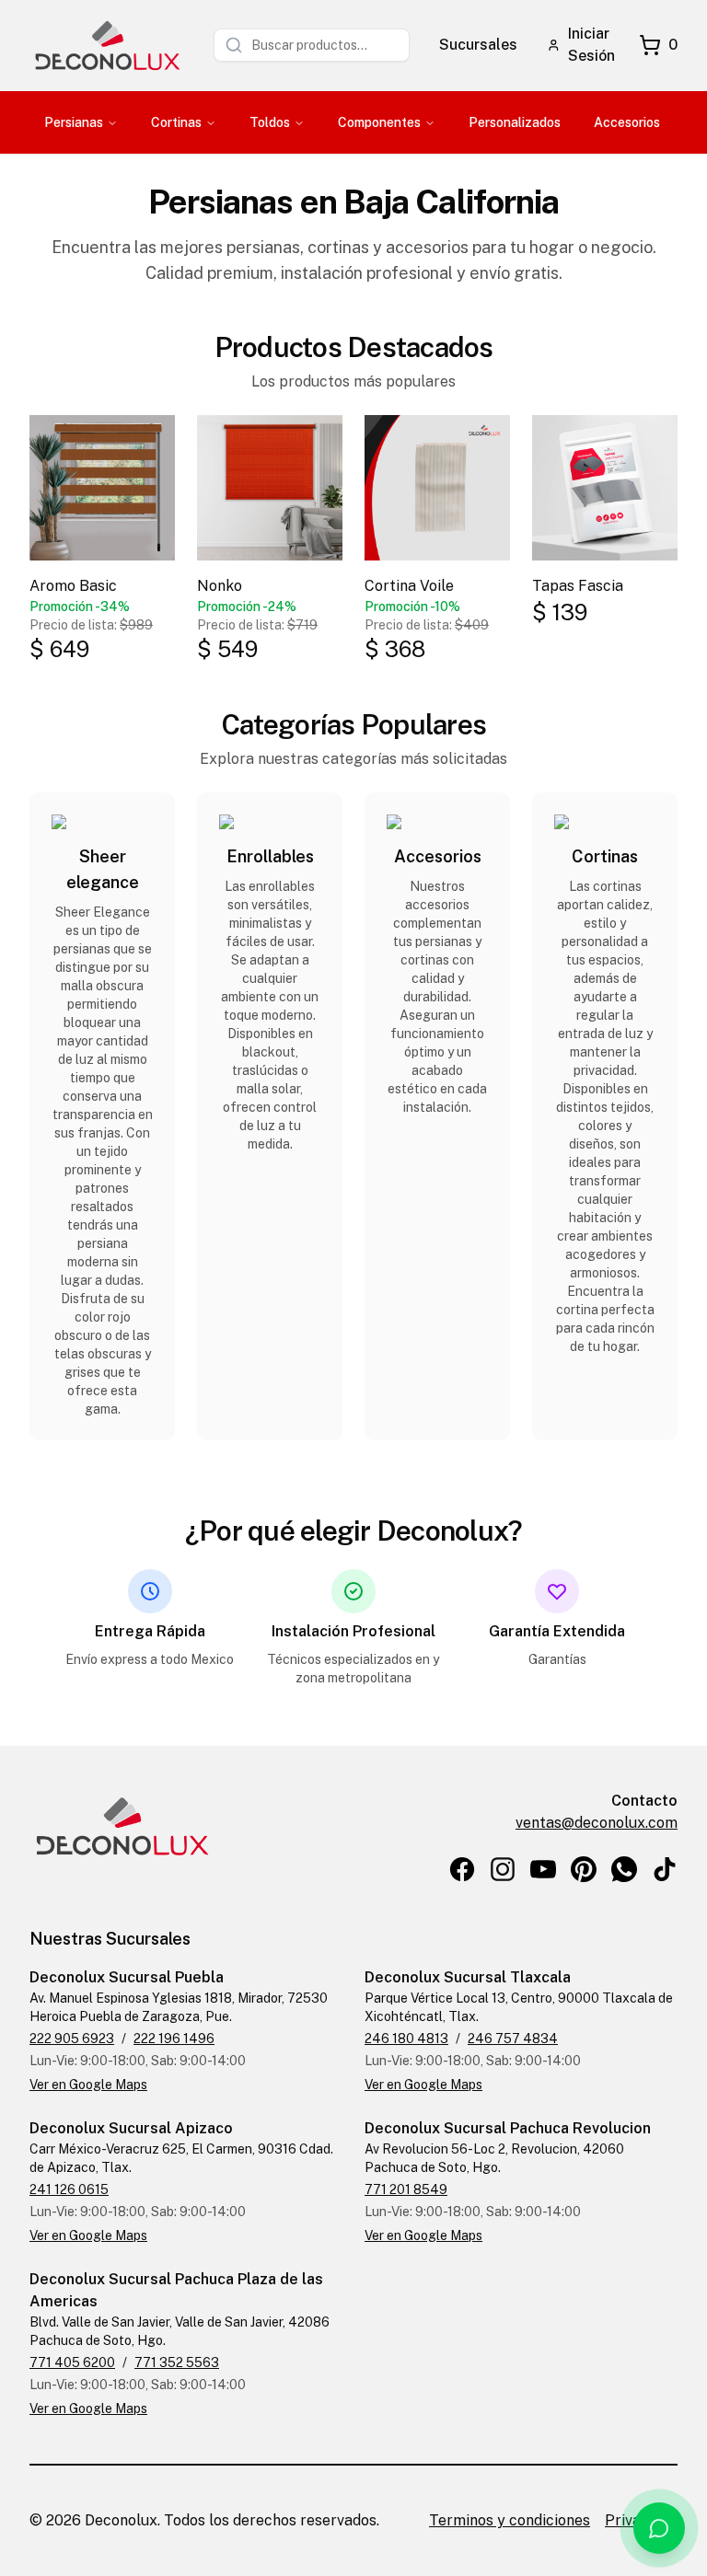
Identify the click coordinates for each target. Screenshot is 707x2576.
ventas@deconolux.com (597, 1823)
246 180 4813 (406, 2039)
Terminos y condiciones (510, 2520)
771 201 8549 (406, 2189)
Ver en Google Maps (88, 2085)
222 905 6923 (72, 2039)
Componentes (379, 122)
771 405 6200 (72, 2362)
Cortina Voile (409, 586)
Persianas (74, 122)
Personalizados (515, 122)
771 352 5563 (177, 2362)
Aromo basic (73, 586)
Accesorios (627, 122)
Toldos (270, 122)
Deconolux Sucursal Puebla (127, 1977)
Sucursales (478, 45)
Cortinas (176, 122)
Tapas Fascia (578, 586)
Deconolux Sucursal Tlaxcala (468, 1977)
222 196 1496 (174, 2039)
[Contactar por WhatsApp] (659, 2528)
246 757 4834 (513, 2039)
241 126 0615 (69, 2189)
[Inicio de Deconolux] (107, 46)
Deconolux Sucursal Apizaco (131, 2128)
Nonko (220, 586)
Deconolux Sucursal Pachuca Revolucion (508, 2128)
